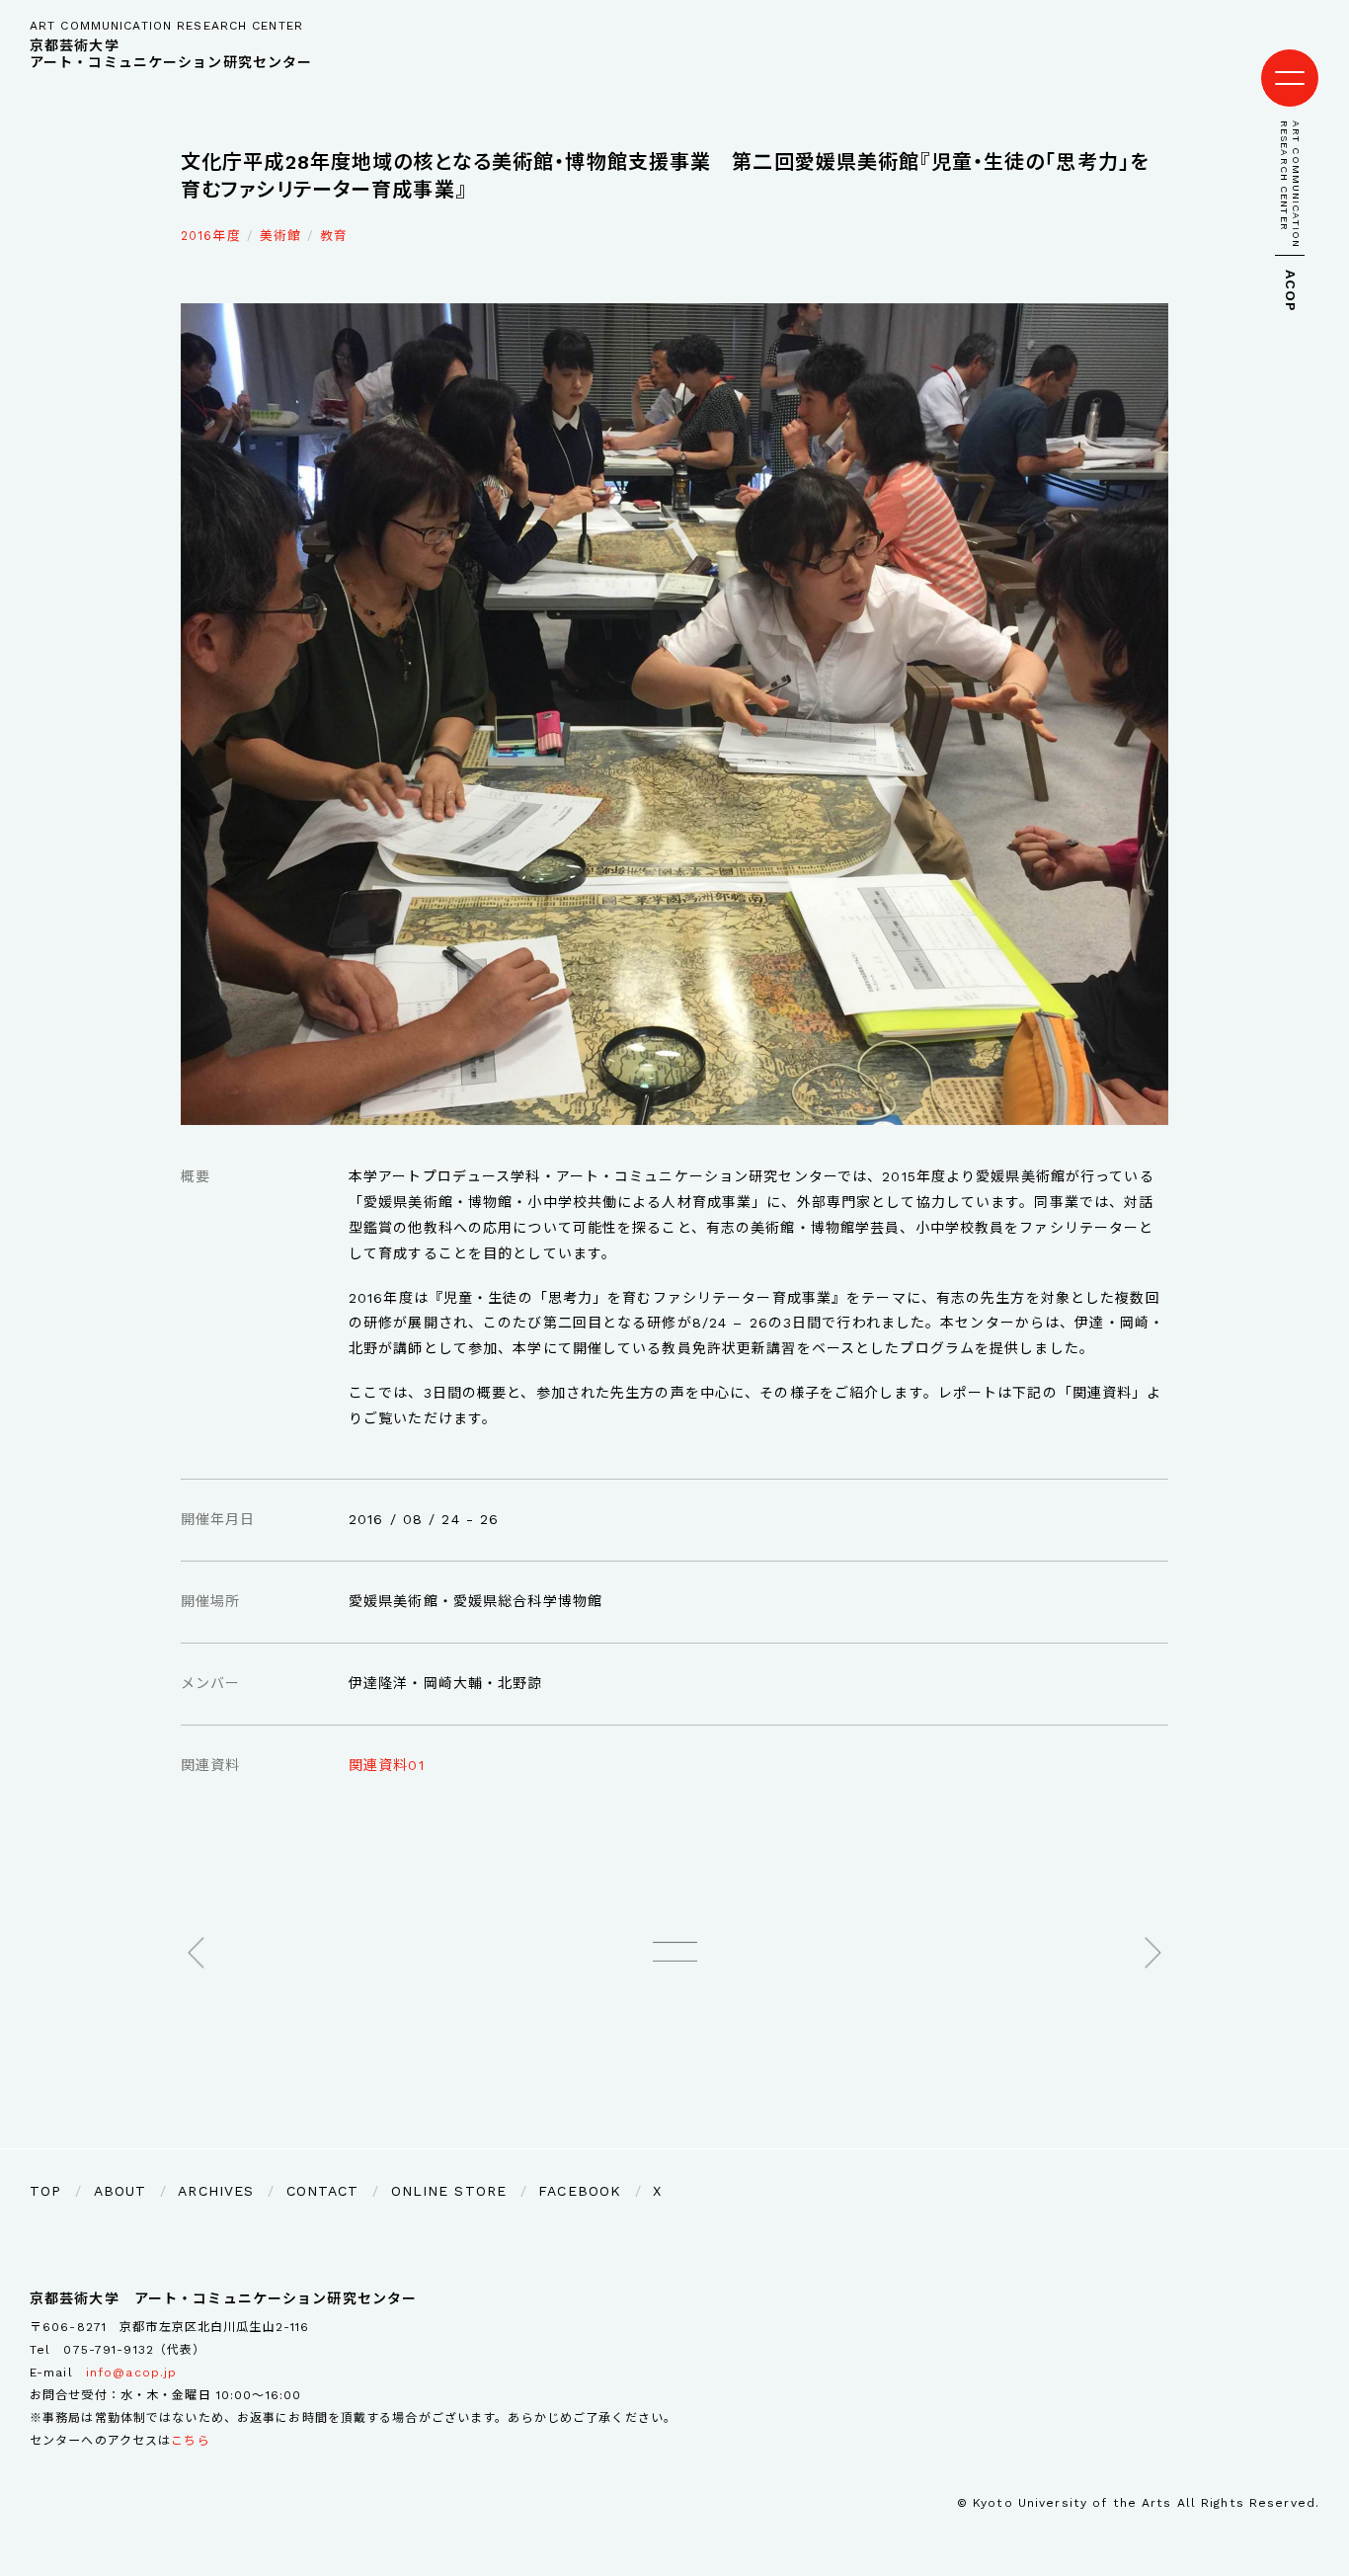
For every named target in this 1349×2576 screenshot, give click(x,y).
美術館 (280, 236)
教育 (334, 236)
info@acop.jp (131, 2373)
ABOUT (120, 2191)
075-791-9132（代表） (134, 2350)
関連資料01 (387, 1765)
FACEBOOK (580, 2191)
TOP (45, 2191)
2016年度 (211, 236)
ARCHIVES (216, 2191)
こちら (190, 2441)
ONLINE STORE (449, 2191)
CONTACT (323, 2191)
